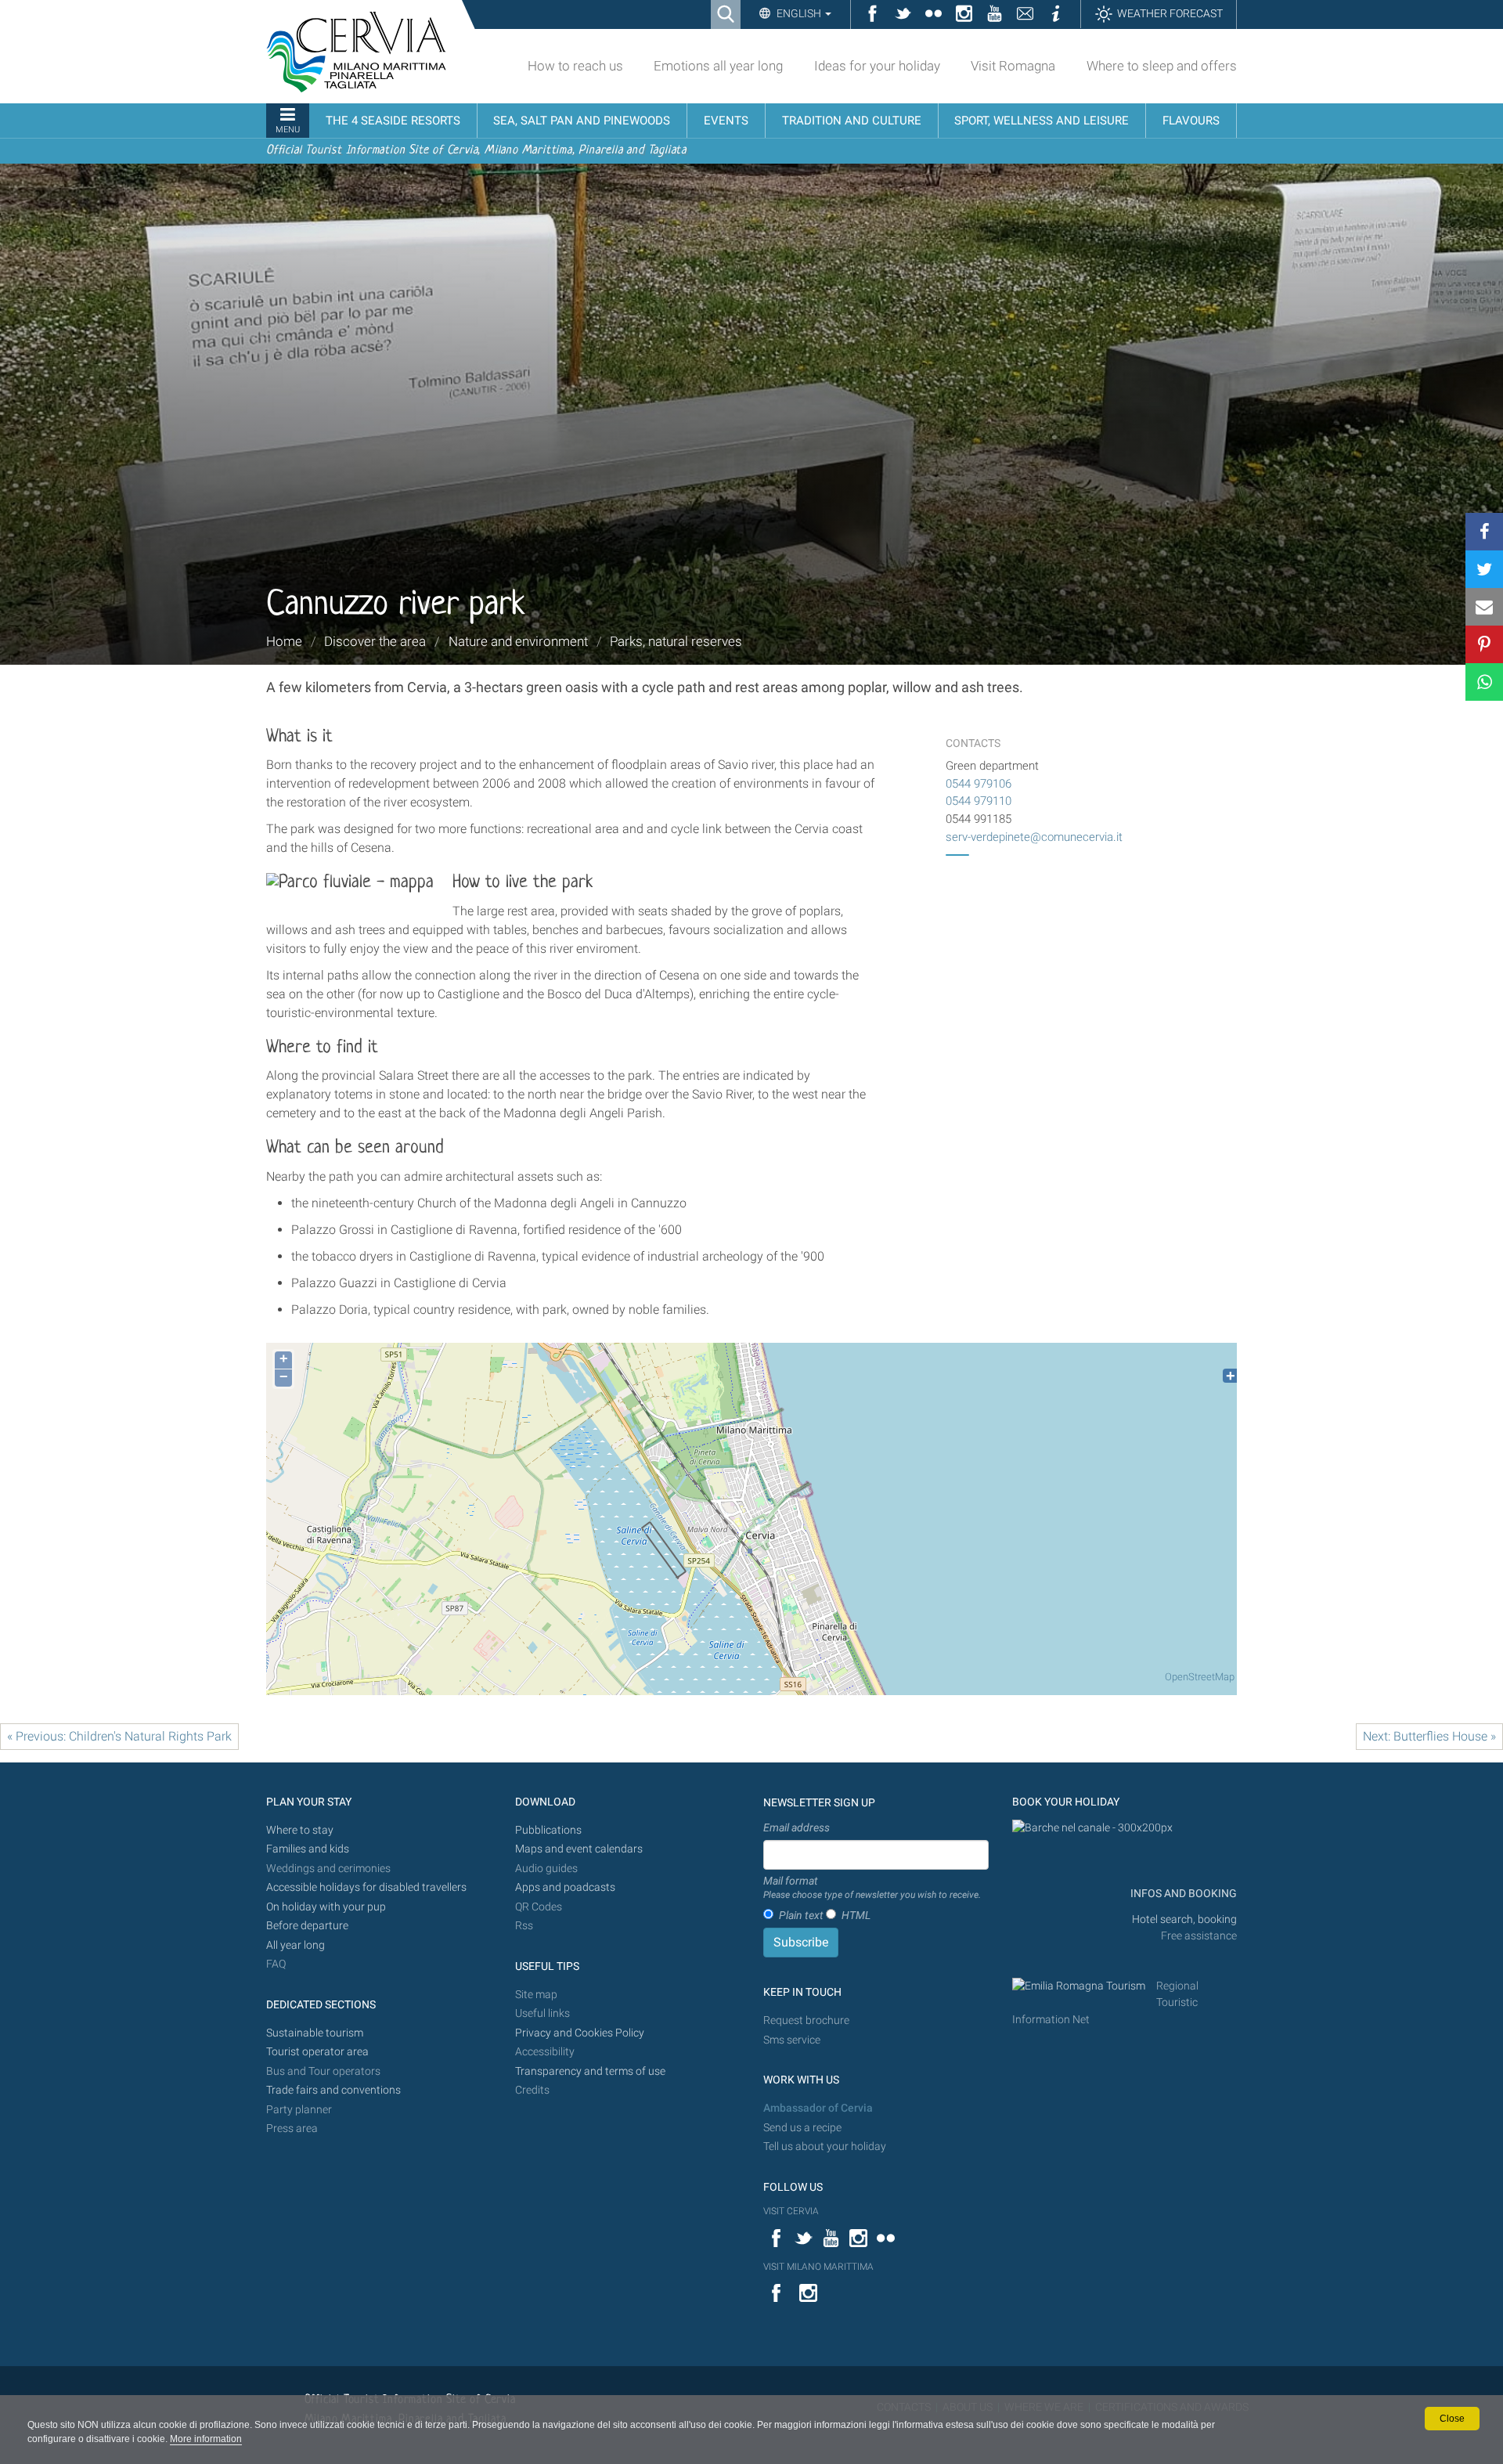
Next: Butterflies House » (1429, 1736)
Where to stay (300, 1830)
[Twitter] (1484, 569)
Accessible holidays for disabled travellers (366, 1887)
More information (206, 2439)
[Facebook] (1484, 532)
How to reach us (575, 66)
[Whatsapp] (1484, 682)
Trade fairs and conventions (333, 2090)
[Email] (1484, 607)
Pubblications (548, 1830)
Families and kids (308, 1849)
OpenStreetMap (1200, 1677)
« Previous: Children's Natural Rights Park (119, 1736)
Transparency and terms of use (590, 2071)
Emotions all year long (718, 66)
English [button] (799, 13)
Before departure (307, 1926)
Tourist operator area (317, 2052)
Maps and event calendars (579, 1849)
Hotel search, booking (1184, 1919)
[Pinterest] (1484, 644)
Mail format (872, 1888)
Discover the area (375, 641)
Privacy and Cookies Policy (580, 2033)
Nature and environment (518, 641)
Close (1452, 2419)
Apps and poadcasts (565, 1887)
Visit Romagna (1013, 66)
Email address (797, 1827)
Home (284, 641)
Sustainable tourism (315, 2033)
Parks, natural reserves (676, 641)
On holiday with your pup (326, 1907)
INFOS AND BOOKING (1182, 1894)
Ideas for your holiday (877, 66)
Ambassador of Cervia (818, 2108)
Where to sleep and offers (1162, 66)
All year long (296, 1945)
